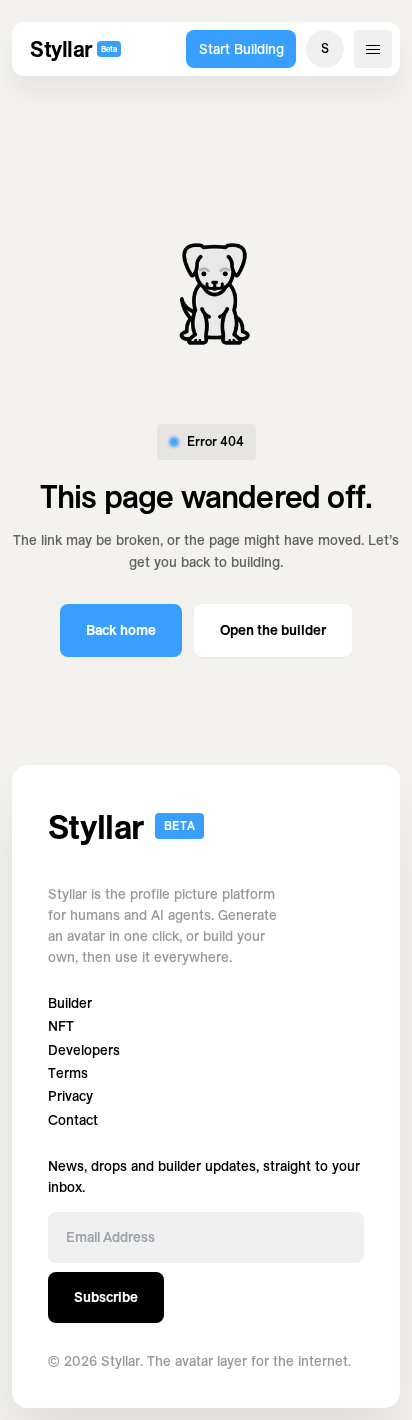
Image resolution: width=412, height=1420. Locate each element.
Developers (84, 1050)
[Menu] (373, 49)
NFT (61, 1026)
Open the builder (273, 630)
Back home (121, 630)
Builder (70, 1003)
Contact (73, 1120)
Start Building (241, 49)
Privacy (70, 1096)
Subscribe (106, 1297)
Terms (68, 1073)
